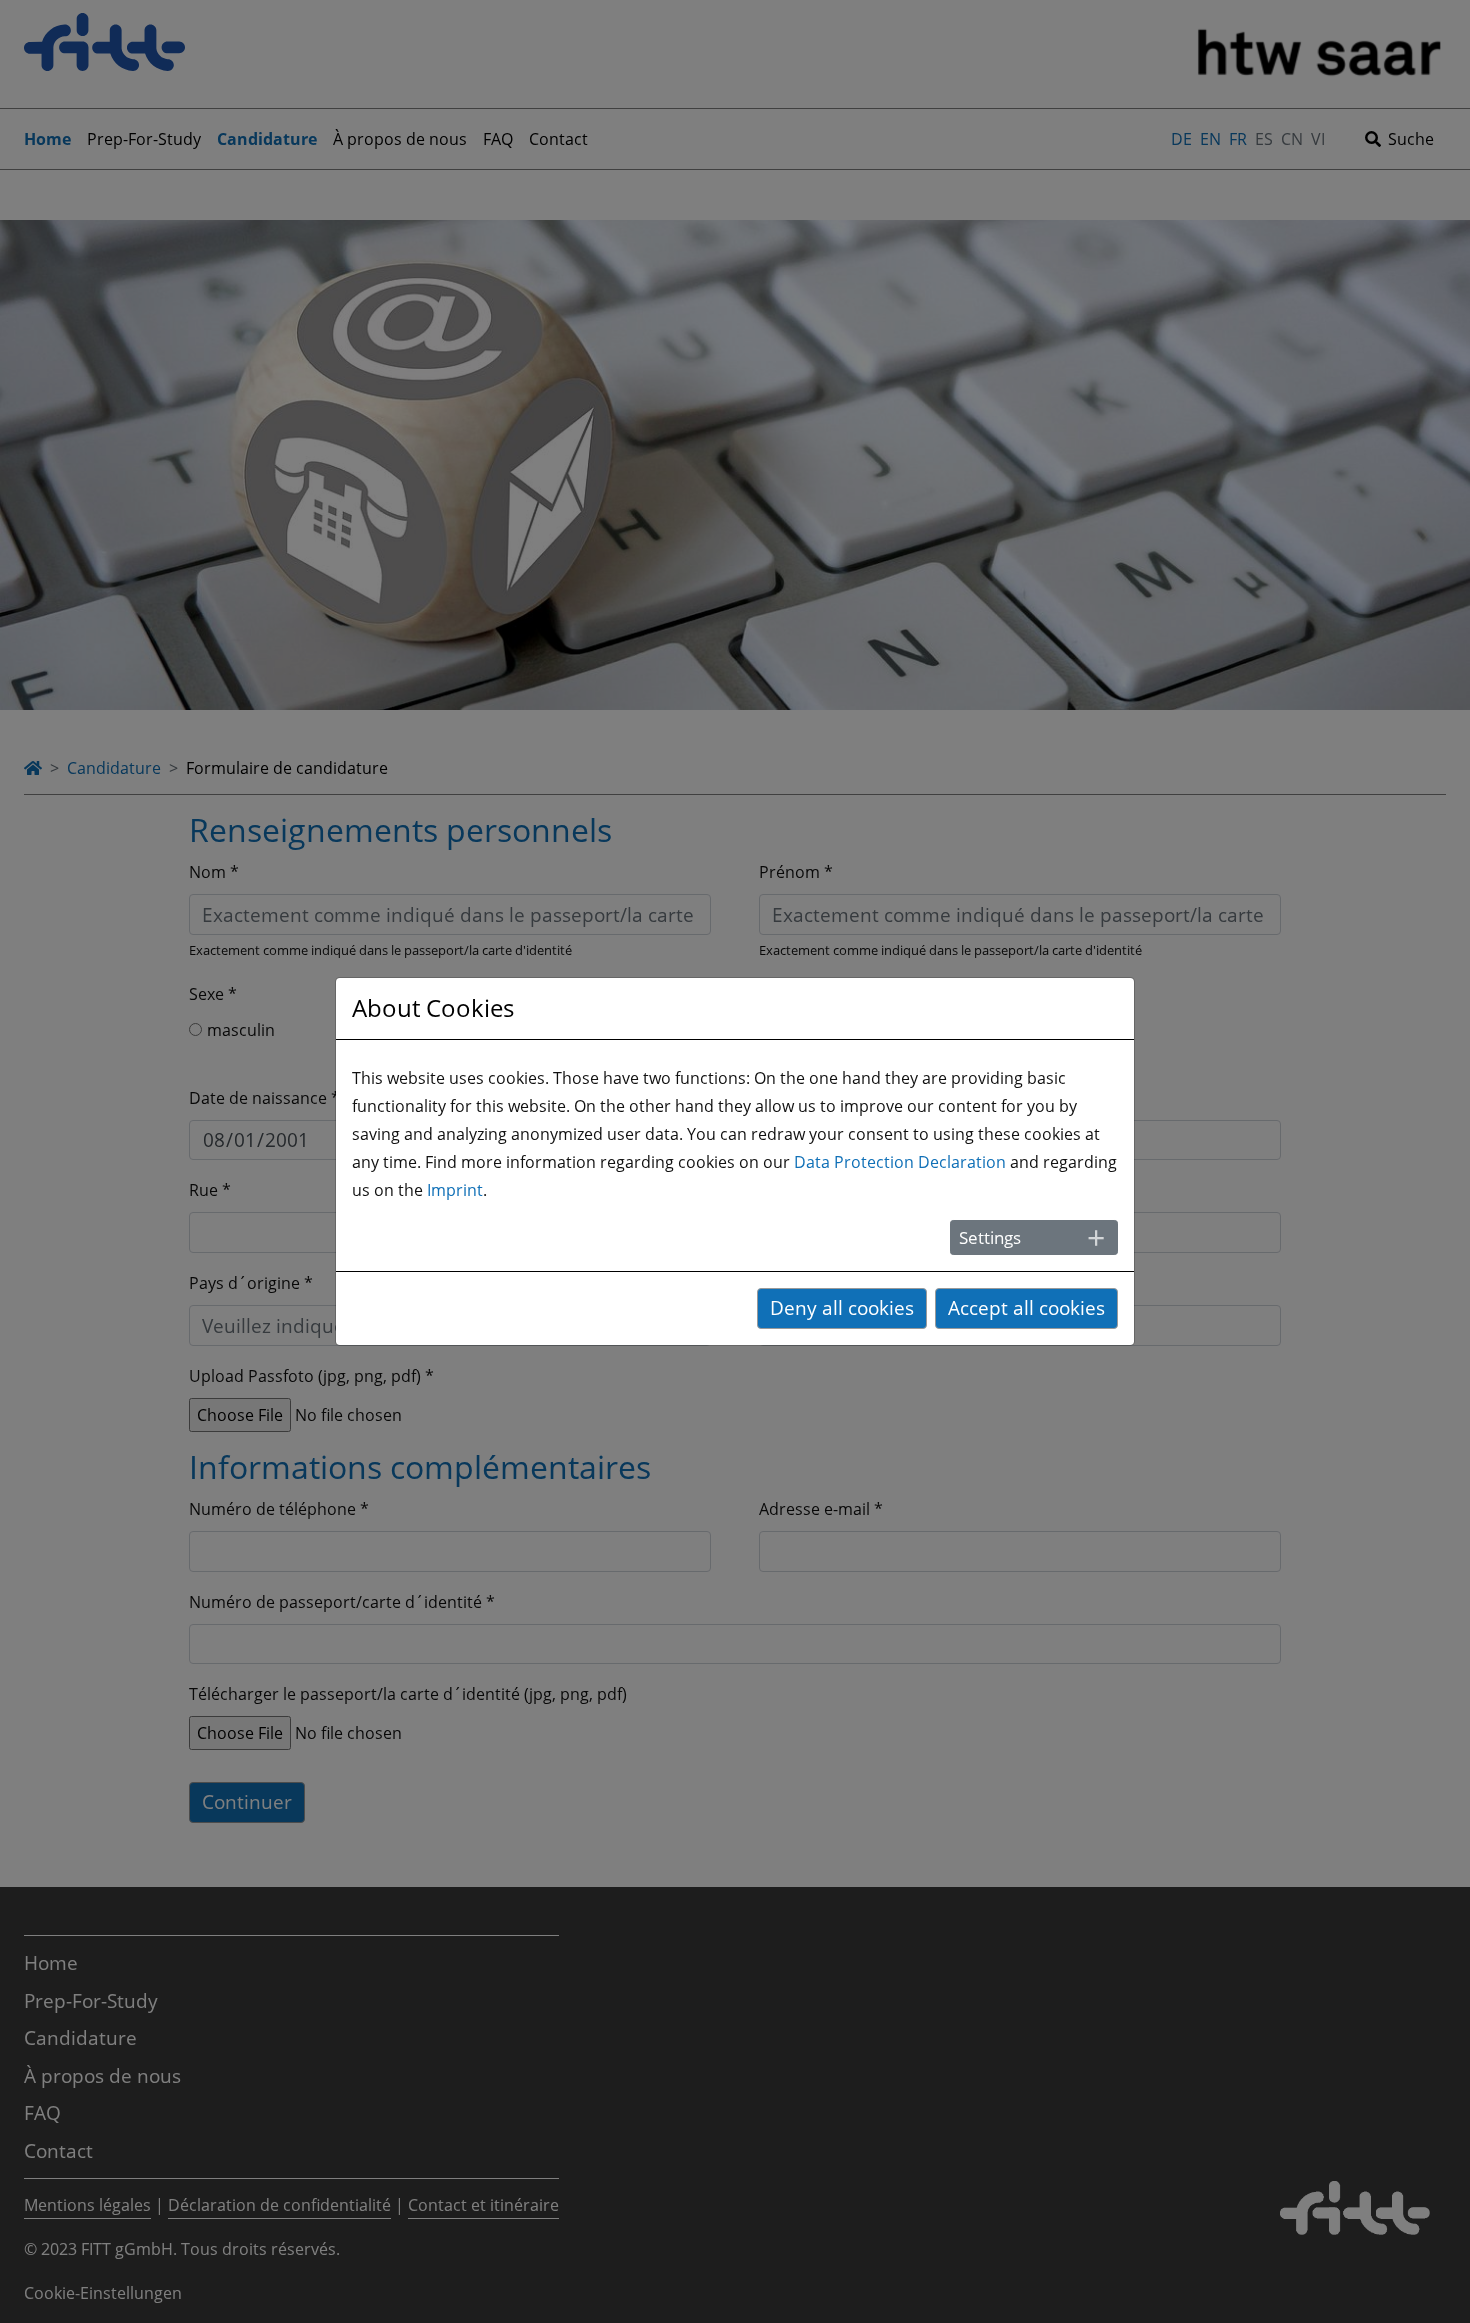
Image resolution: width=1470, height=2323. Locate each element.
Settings (990, 1237)
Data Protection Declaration (900, 1162)
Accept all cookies (1026, 1307)
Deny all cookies (842, 1307)
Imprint (455, 1190)
